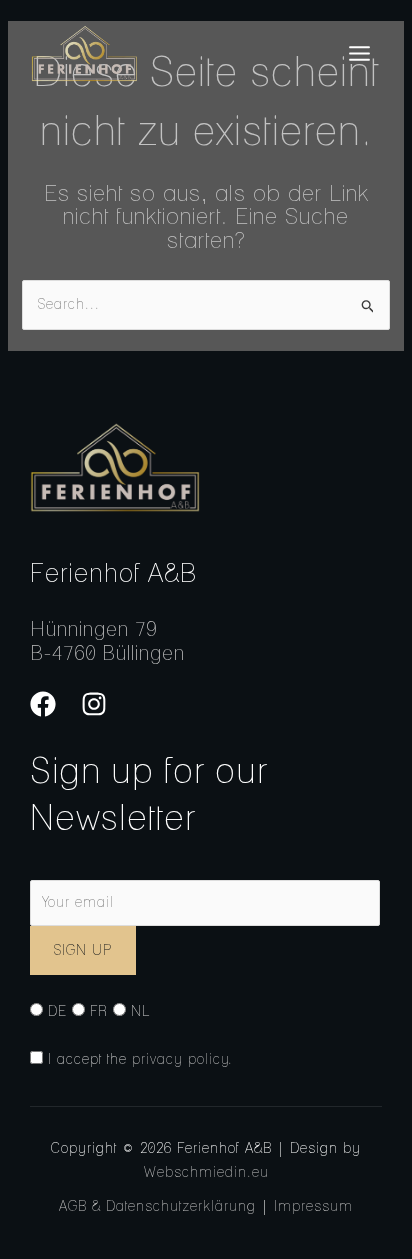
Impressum (313, 1206)
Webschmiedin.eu (206, 1172)
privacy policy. (182, 1059)
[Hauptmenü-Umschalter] (359, 54)
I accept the (138, 1059)
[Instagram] (94, 704)
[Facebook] (43, 704)
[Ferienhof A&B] (84, 53)
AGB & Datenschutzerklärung (157, 1206)
